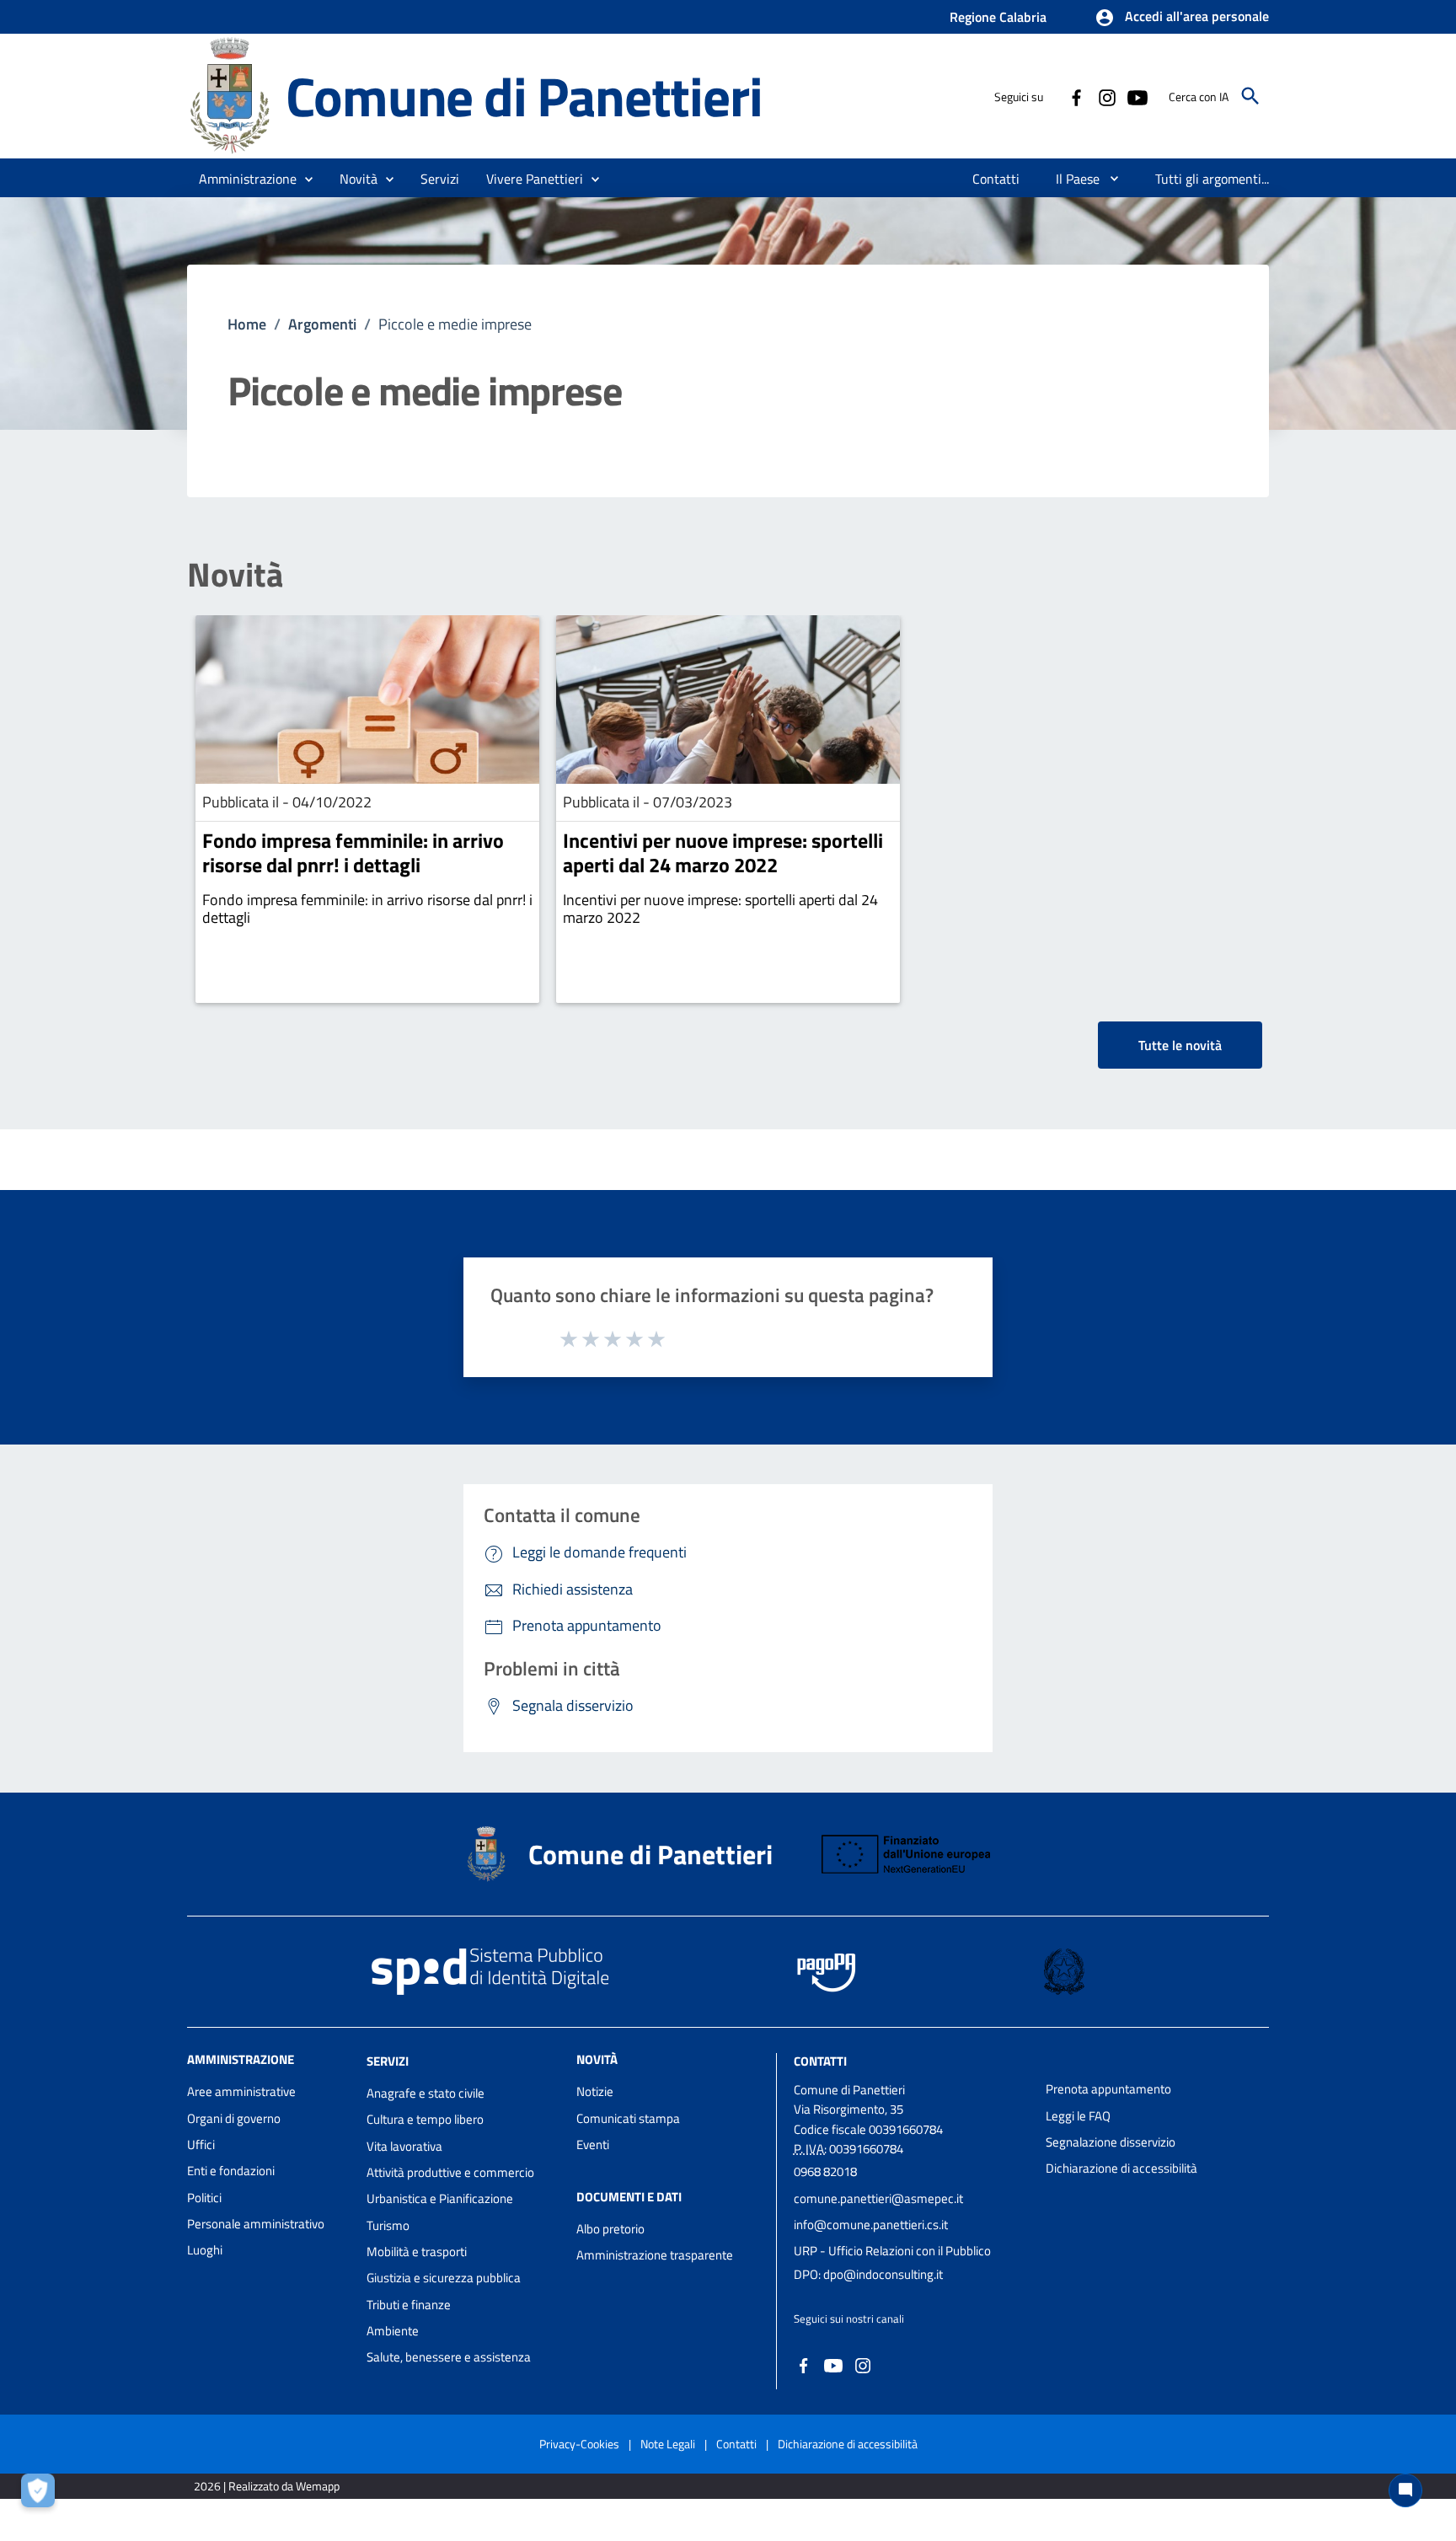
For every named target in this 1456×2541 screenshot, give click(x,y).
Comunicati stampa (628, 2118)
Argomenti (322, 324)
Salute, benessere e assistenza (449, 2357)
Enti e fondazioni (231, 2171)
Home (247, 324)
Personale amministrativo (256, 2224)
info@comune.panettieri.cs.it (871, 2225)
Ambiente (393, 2331)
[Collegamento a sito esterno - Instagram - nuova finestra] (1106, 96)
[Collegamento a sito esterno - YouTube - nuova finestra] (1137, 96)
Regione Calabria (998, 17)
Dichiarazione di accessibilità (1121, 2168)
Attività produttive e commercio (450, 2172)
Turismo (388, 2225)
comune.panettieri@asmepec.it (878, 2198)
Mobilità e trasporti (417, 2252)
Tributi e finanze (409, 2305)
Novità (235, 575)
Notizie (595, 2091)
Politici (204, 2198)
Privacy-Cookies (579, 2444)
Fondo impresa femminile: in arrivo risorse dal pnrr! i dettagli (353, 852)
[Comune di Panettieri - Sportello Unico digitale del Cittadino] (229, 95)
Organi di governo (234, 2118)
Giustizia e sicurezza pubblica (444, 2278)
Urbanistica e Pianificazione (440, 2198)
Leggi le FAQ (1078, 2116)
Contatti (820, 2061)
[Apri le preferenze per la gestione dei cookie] (42, 2495)
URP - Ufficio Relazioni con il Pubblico (892, 2251)
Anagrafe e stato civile (426, 2093)
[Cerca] (1250, 96)
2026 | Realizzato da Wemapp (267, 2486)
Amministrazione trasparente (655, 2255)
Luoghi (205, 2250)
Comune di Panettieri (524, 96)
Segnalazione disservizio (1111, 2142)
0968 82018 (825, 2171)
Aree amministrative (241, 2091)
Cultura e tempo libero (425, 2119)
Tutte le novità (1180, 1045)
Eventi (593, 2144)
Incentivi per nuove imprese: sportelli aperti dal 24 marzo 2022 (723, 852)
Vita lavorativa (404, 2146)
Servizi (388, 2061)
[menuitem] (996, 179)
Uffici (201, 2144)
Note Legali (668, 2444)
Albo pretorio (610, 2229)
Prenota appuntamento (1108, 2089)
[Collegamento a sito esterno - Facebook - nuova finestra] (1076, 96)
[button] (1182, 18)
